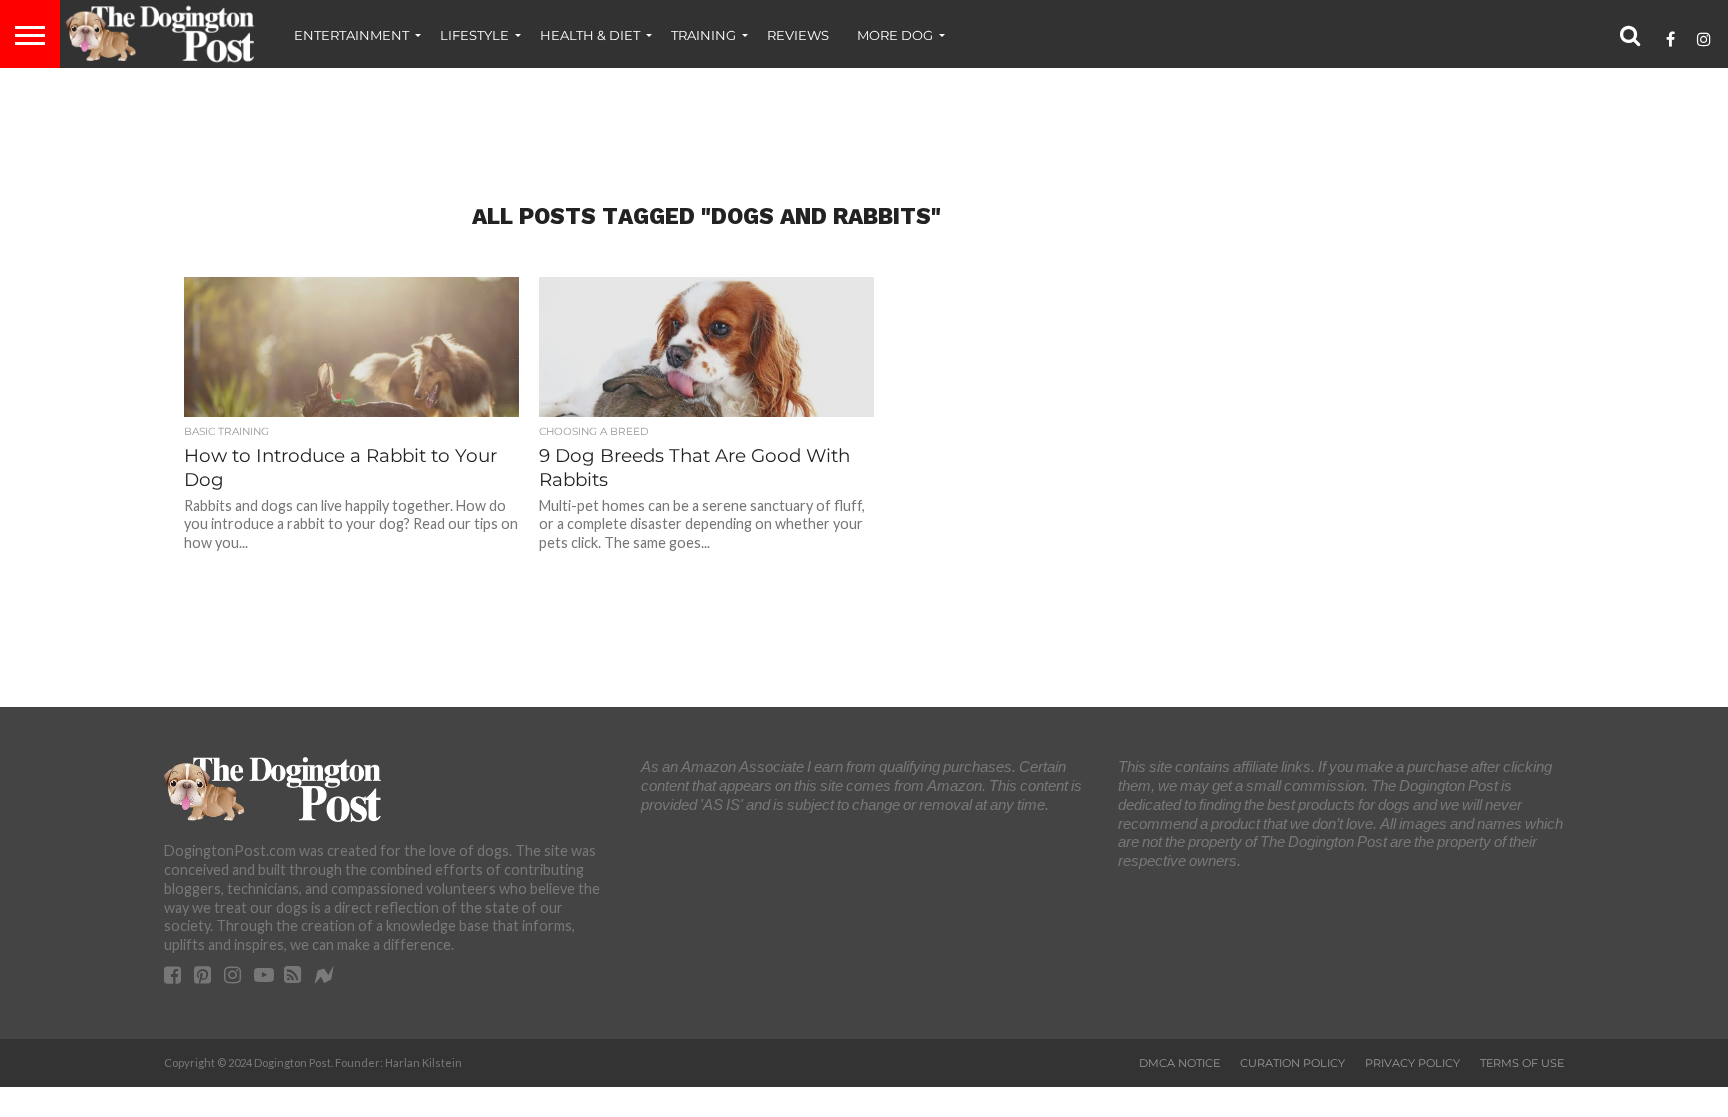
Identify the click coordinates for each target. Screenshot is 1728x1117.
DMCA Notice (1179, 1063)
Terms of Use (1522, 1063)
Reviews (798, 35)
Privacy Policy (1412, 1063)
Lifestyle (474, 35)
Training (703, 35)
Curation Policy (1292, 1063)
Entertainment (351, 35)
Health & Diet (590, 35)
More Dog (895, 35)
